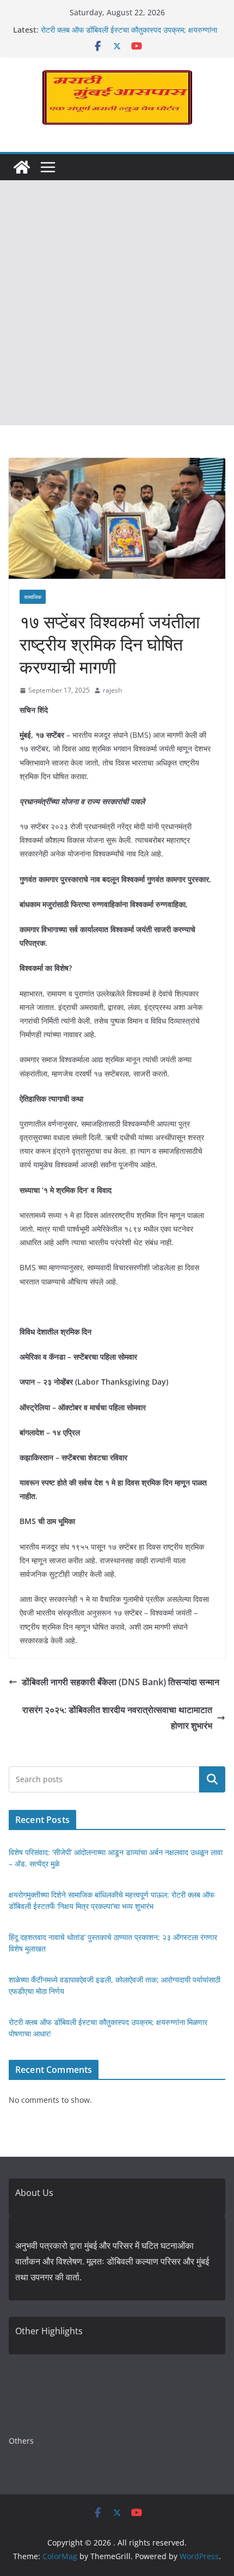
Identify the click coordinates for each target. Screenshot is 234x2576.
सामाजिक (33, 597)
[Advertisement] (117, 303)
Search (212, 1779)
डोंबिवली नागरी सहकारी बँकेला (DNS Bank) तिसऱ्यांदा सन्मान (121, 1682)
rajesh (112, 690)
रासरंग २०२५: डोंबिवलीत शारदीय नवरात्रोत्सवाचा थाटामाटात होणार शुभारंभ (117, 1718)
